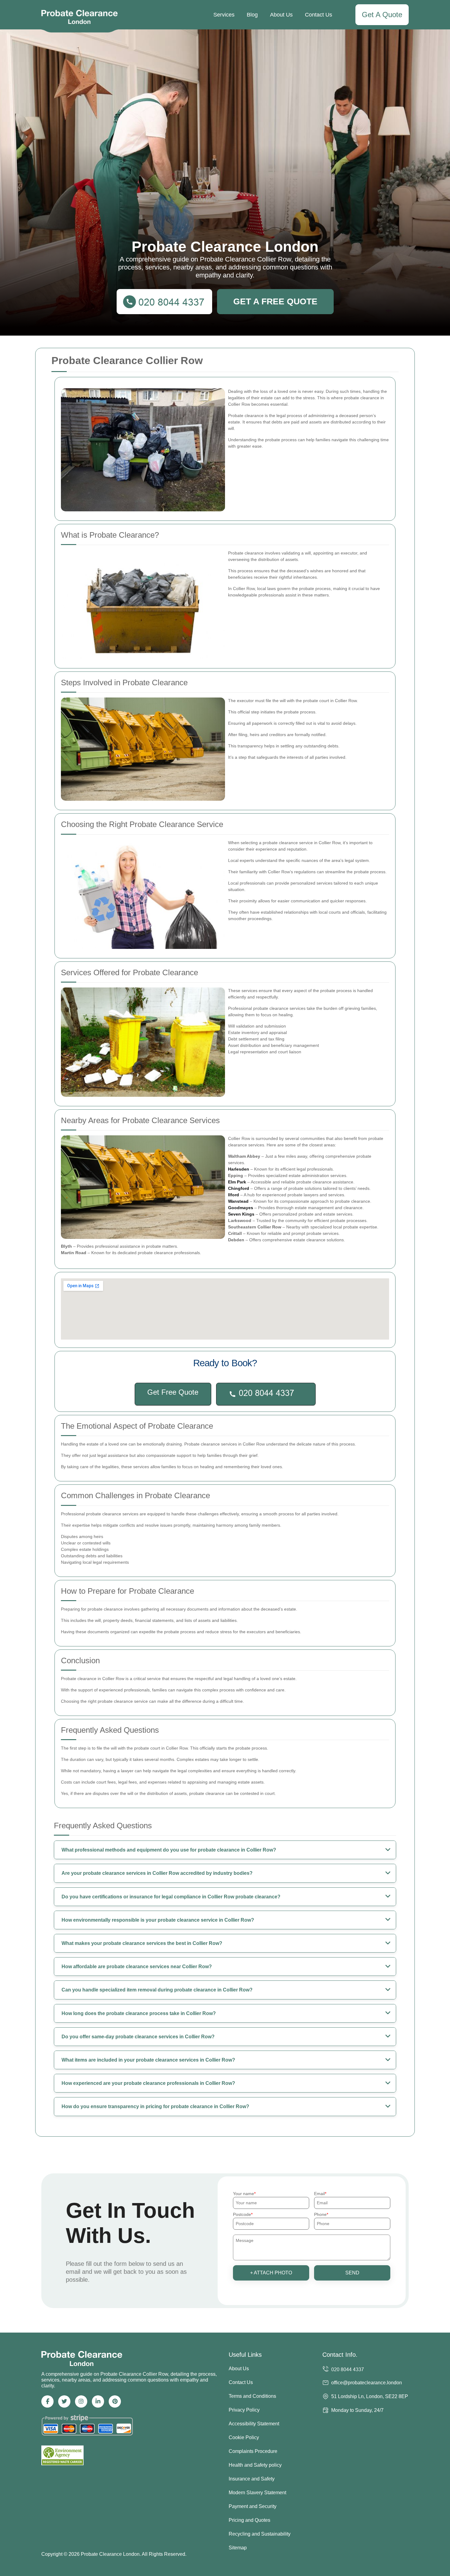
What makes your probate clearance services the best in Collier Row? (142, 1943)
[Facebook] (47, 2401)
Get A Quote (382, 15)
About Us (281, 15)
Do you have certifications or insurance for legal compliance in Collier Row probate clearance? (171, 1897)
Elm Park (237, 1182)
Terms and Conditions (252, 2396)
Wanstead (238, 1201)
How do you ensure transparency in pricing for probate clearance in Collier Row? (155, 2106)
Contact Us (319, 15)
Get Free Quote (173, 1392)
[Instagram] (81, 2401)
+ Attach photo (271, 2273)
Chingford (239, 1188)
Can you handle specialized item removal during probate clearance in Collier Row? (157, 1990)
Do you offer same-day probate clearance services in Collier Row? (138, 2037)
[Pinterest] (115, 2401)
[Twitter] (64, 2401)
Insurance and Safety (252, 2479)
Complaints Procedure (253, 2451)
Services (224, 15)
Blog (252, 15)
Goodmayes (241, 1208)
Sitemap (238, 2548)
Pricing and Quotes (249, 2520)
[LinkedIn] (98, 2401)
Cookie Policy (244, 2437)
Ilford (234, 1195)
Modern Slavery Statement (257, 2493)
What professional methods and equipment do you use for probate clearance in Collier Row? (169, 1850)
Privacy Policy (244, 2410)
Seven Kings (241, 1214)
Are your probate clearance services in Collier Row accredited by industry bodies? (157, 1873)
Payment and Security (253, 2506)
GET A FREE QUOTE (275, 301)
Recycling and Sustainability (260, 2534)
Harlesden (239, 1169)
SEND (352, 2273)
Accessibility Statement (254, 2424)
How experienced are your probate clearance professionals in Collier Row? (148, 2083)
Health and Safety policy (255, 2465)
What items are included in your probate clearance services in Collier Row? (148, 2060)
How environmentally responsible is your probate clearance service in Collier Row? (158, 1920)
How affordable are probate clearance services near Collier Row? (137, 1967)
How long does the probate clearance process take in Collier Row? (139, 2013)
